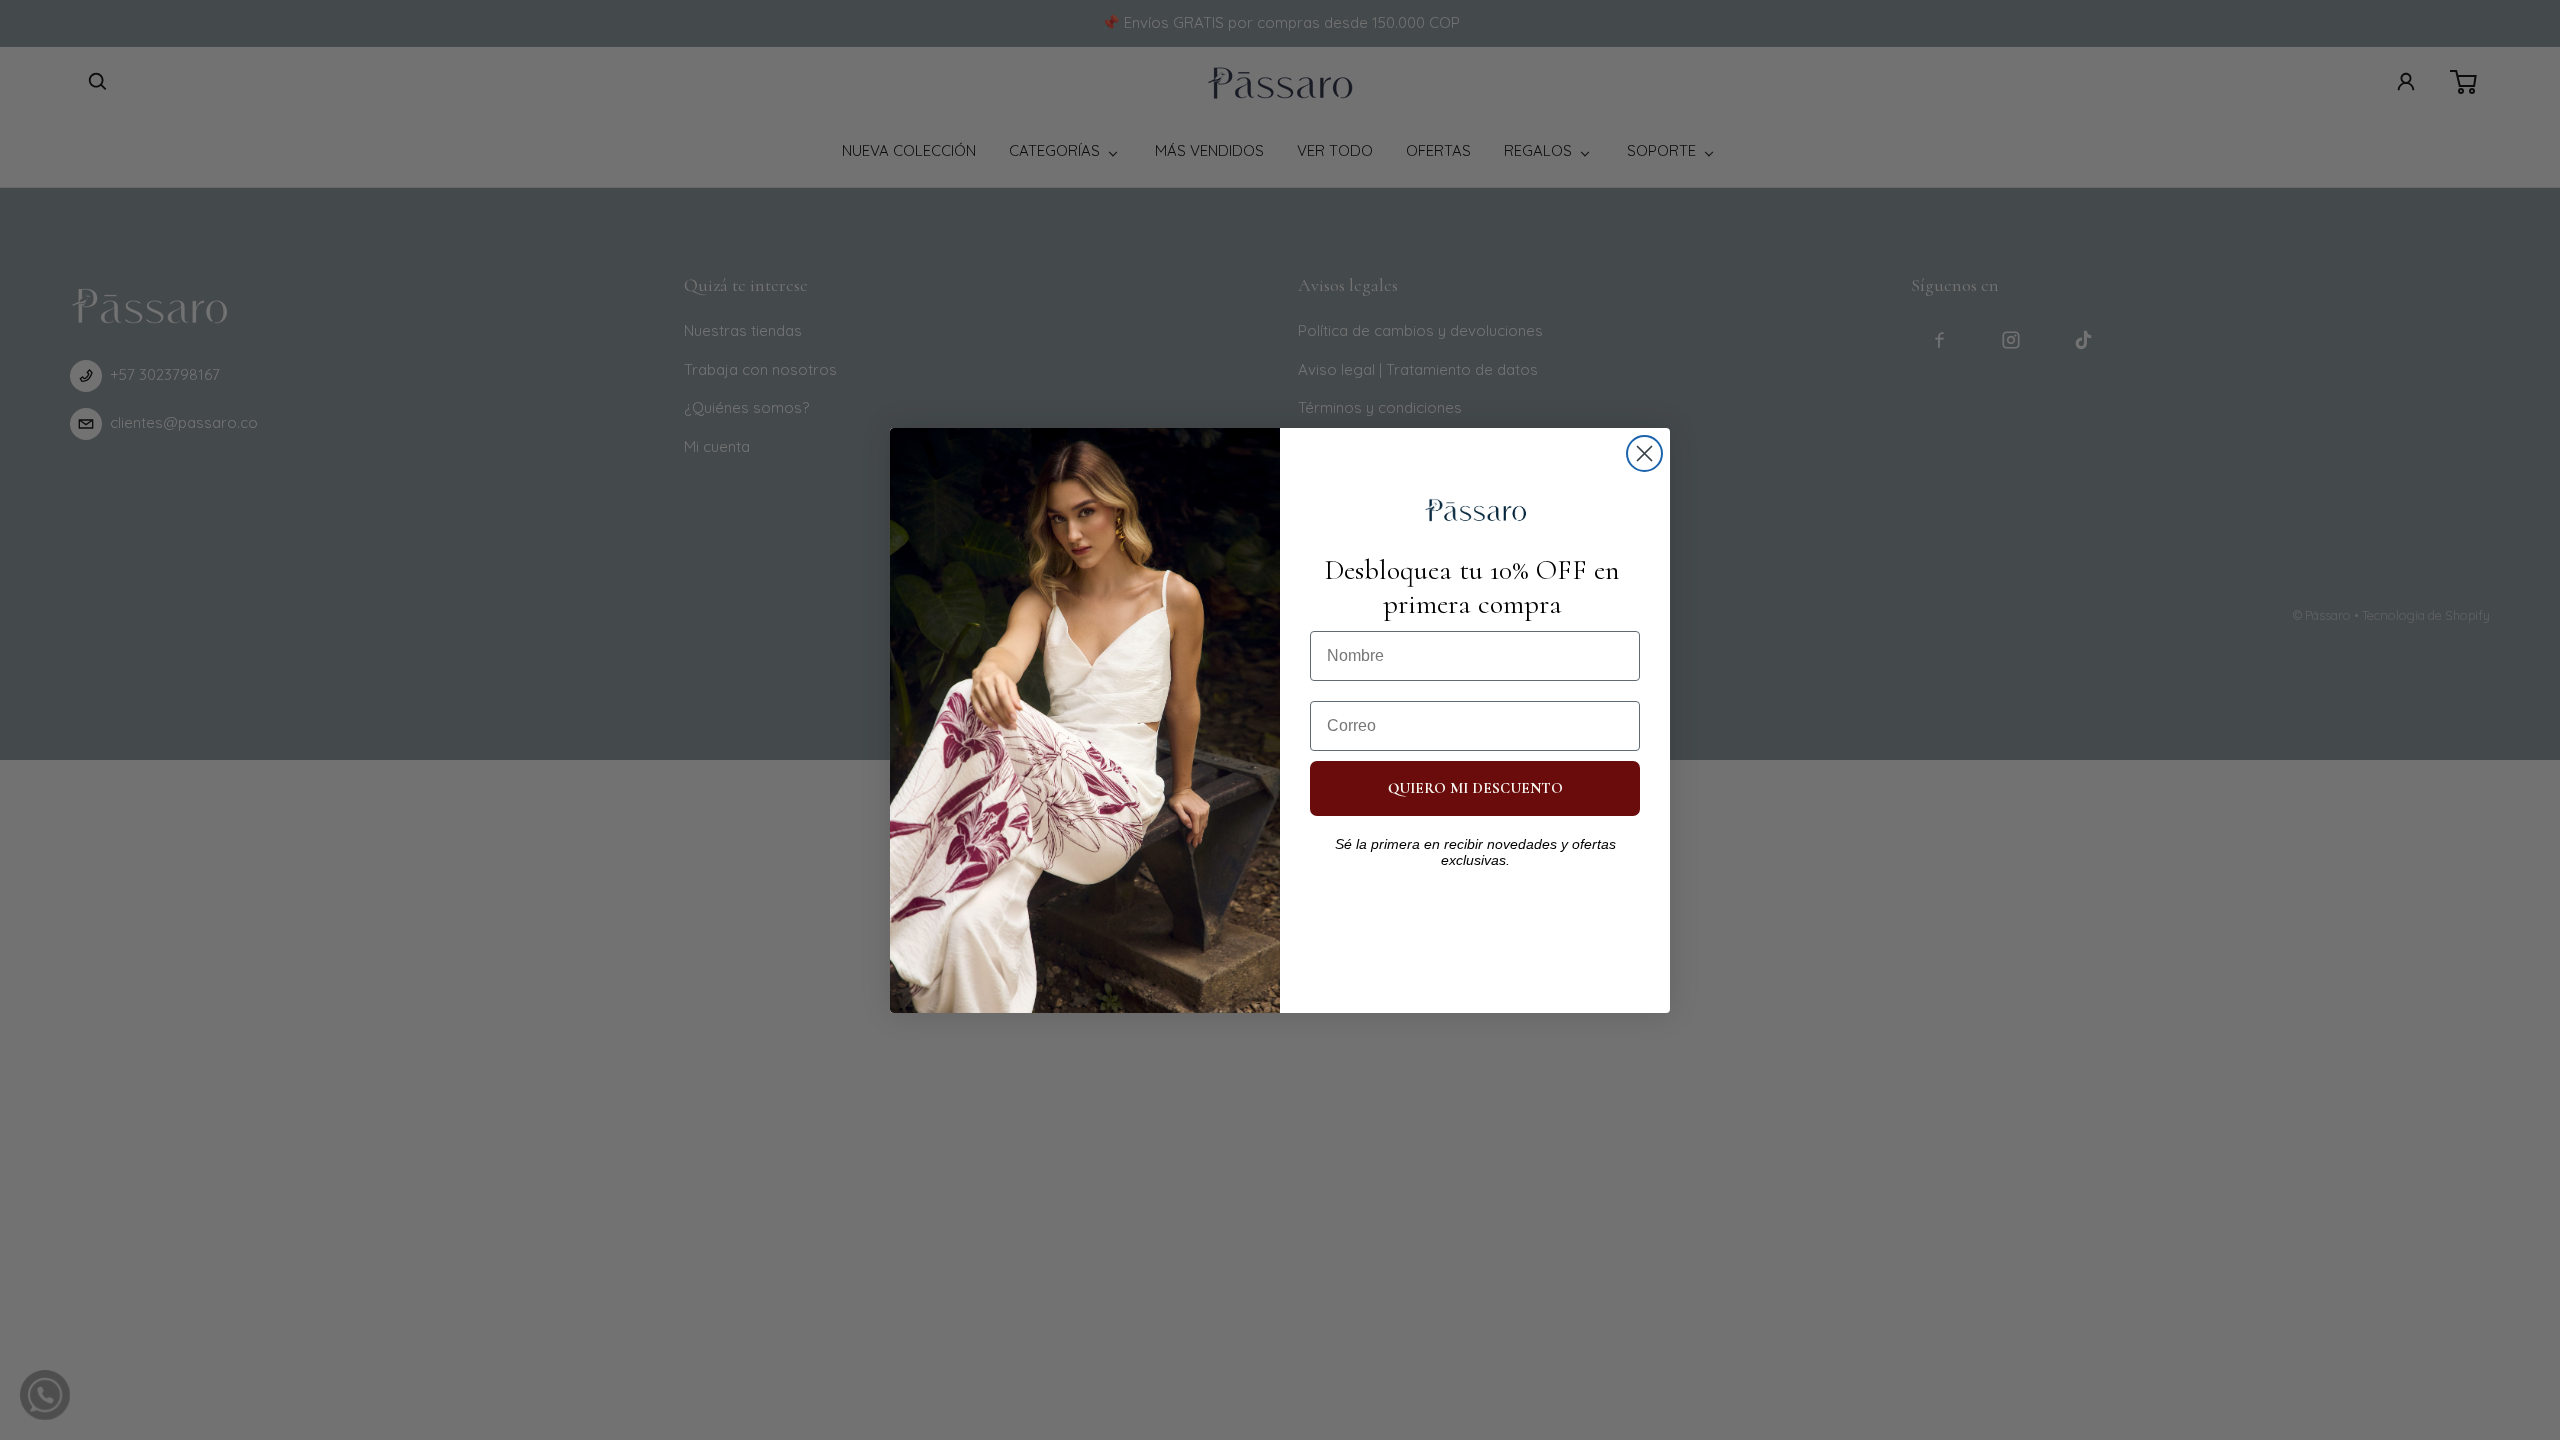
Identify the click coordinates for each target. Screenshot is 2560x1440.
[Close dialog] (1644, 453)
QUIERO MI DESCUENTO (1475, 788)
